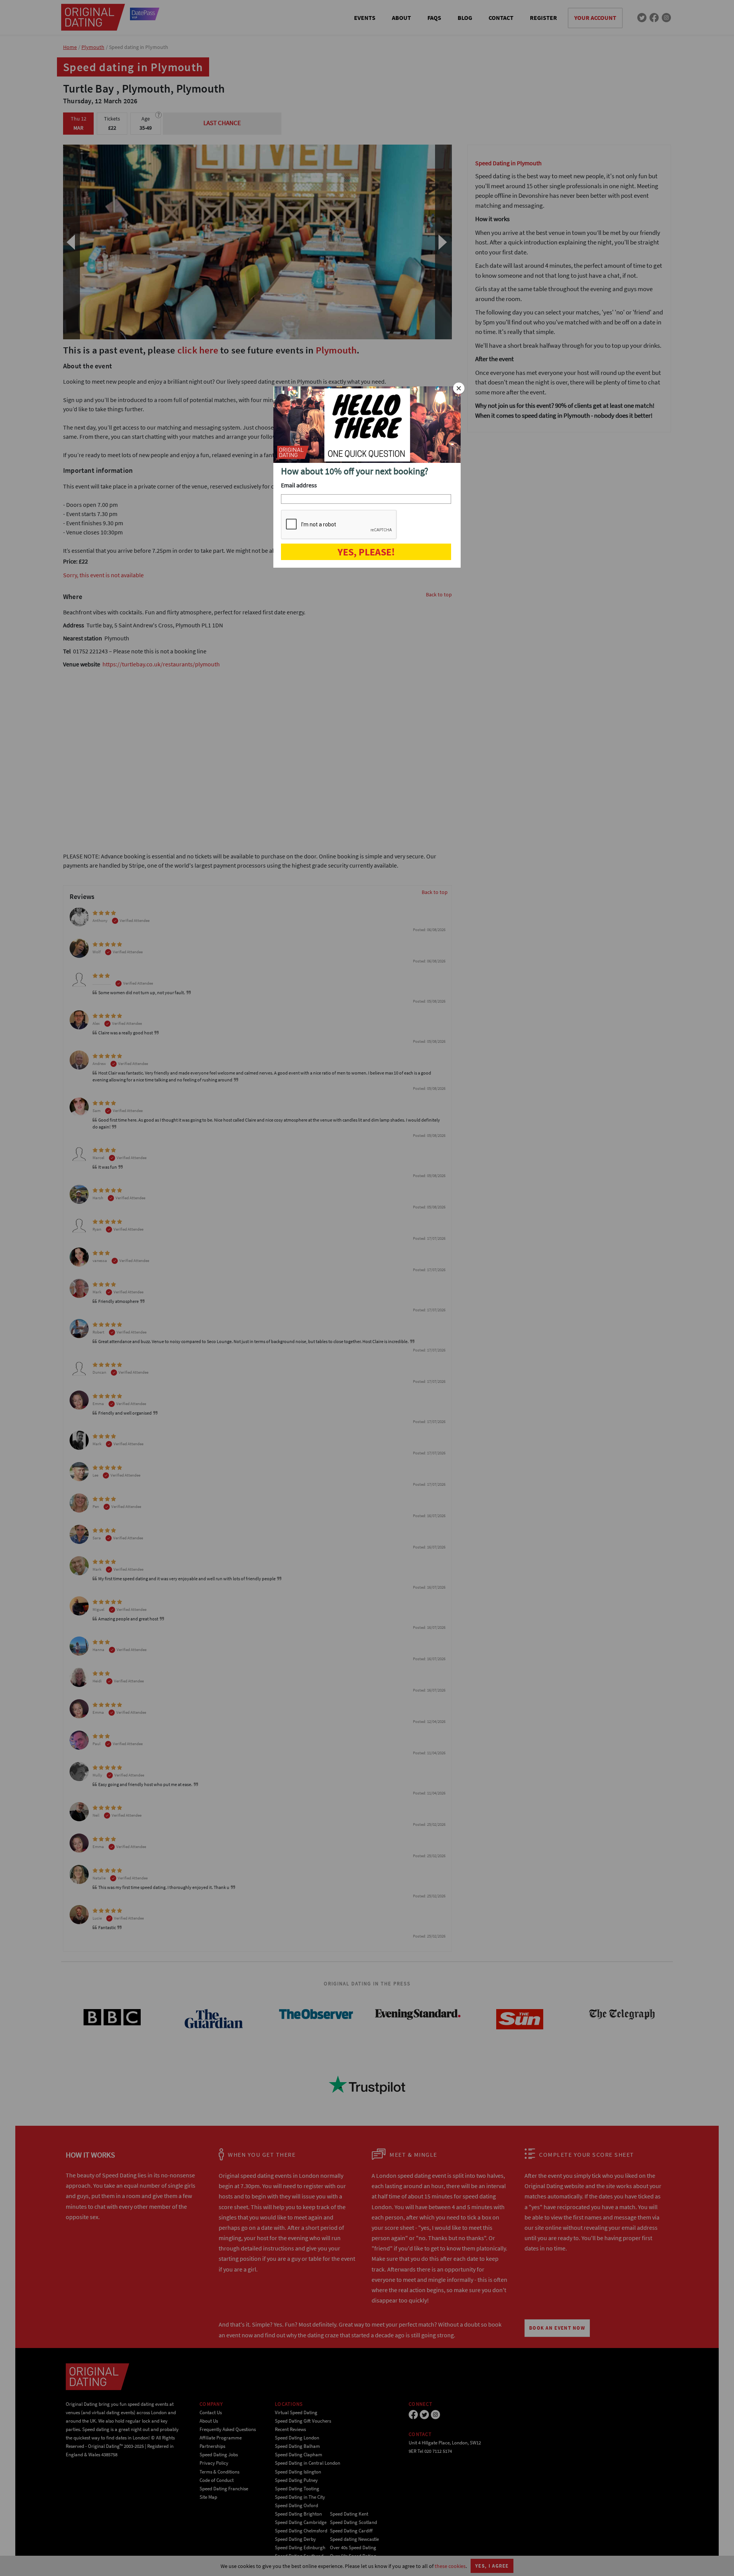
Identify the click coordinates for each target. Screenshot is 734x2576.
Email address (299, 485)
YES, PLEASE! (366, 552)
